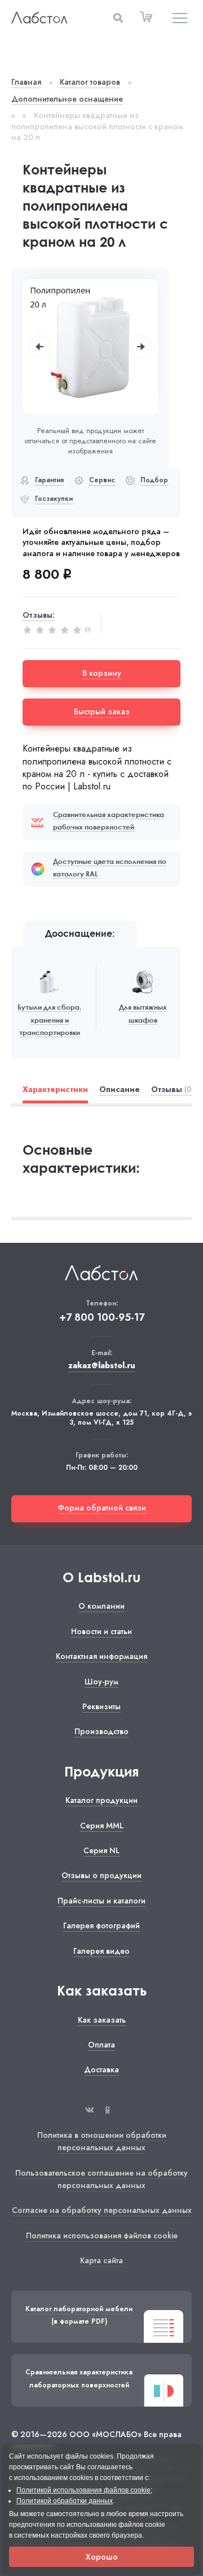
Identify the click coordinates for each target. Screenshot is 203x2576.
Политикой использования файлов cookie (83, 2490)
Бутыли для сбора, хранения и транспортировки (49, 1020)
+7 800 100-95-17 (102, 1318)
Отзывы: (39, 615)
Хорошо (102, 2557)
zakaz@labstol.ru (102, 1366)
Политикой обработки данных (65, 2501)
